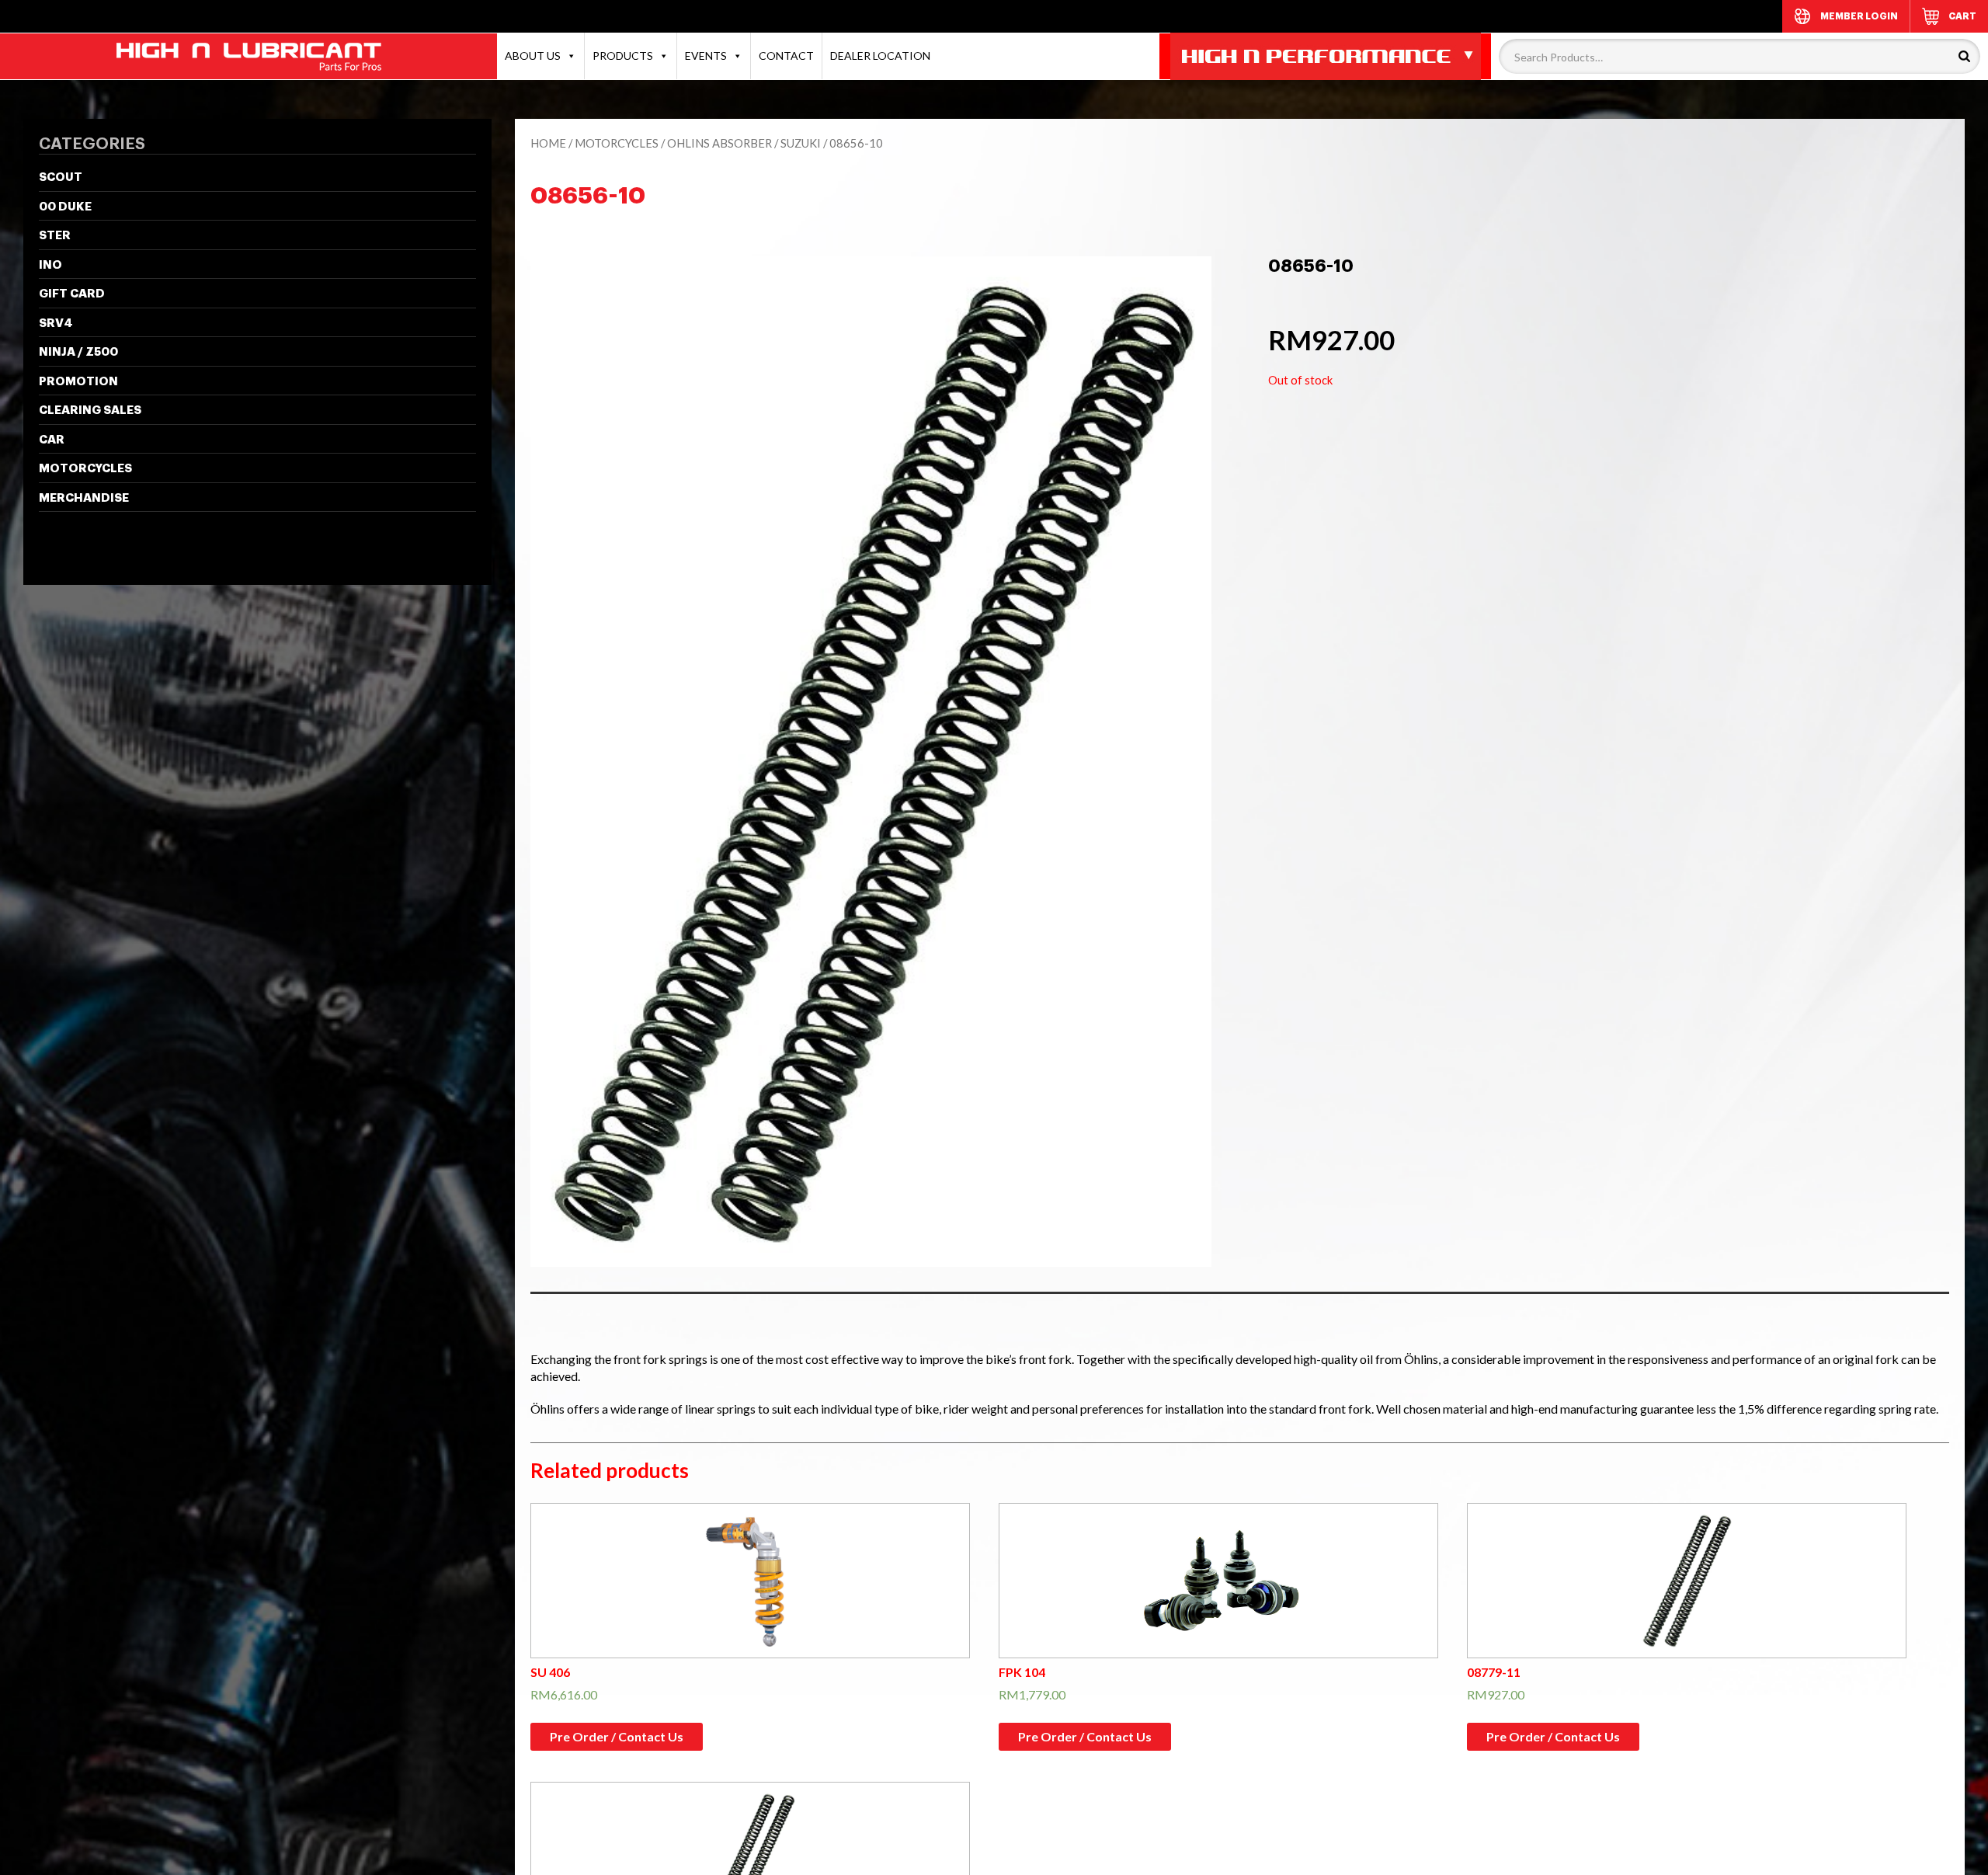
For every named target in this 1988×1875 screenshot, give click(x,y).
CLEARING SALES (90, 410)
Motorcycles (85, 469)
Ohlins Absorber (719, 143)
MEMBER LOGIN (1859, 16)
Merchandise (84, 498)
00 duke (65, 207)
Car (52, 440)
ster (55, 236)
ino (50, 265)
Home (548, 143)
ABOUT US (533, 56)
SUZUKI (801, 143)
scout (61, 177)
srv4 (56, 324)
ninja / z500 (78, 352)
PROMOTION (78, 382)
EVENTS (706, 56)
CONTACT (786, 56)
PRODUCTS (623, 56)
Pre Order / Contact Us (617, 1736)
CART (1962, 16)
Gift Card (72, 294)
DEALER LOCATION (880, 56)
